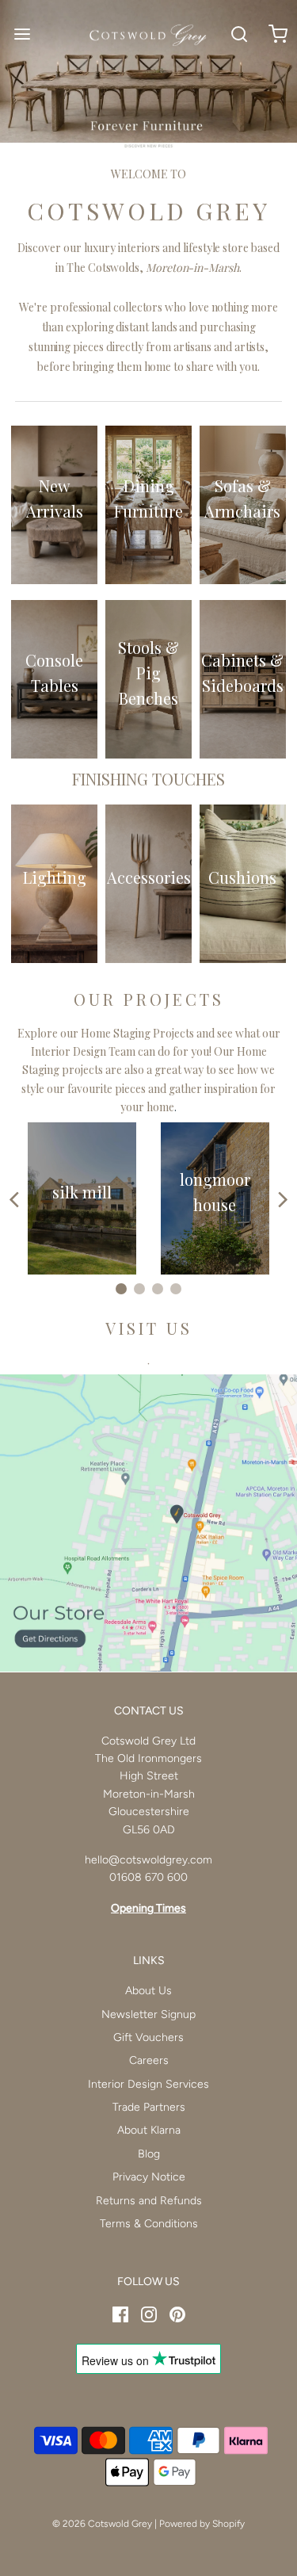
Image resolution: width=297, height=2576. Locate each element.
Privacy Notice (149, 2177)
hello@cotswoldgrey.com (148, 1860)
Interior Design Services (148, 2084)
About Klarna (149, 2130)
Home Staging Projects (137, 1033)
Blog (149, 2154)
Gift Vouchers (148, 2037)
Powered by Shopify (202, 2524)
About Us (148, 1991)
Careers (149, 2060)
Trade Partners (149, 2107)
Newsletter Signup (148, 2014)
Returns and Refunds (149, 2201)
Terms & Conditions (149, 2224)
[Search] (240, 34)
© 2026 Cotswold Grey (102, 2524)
